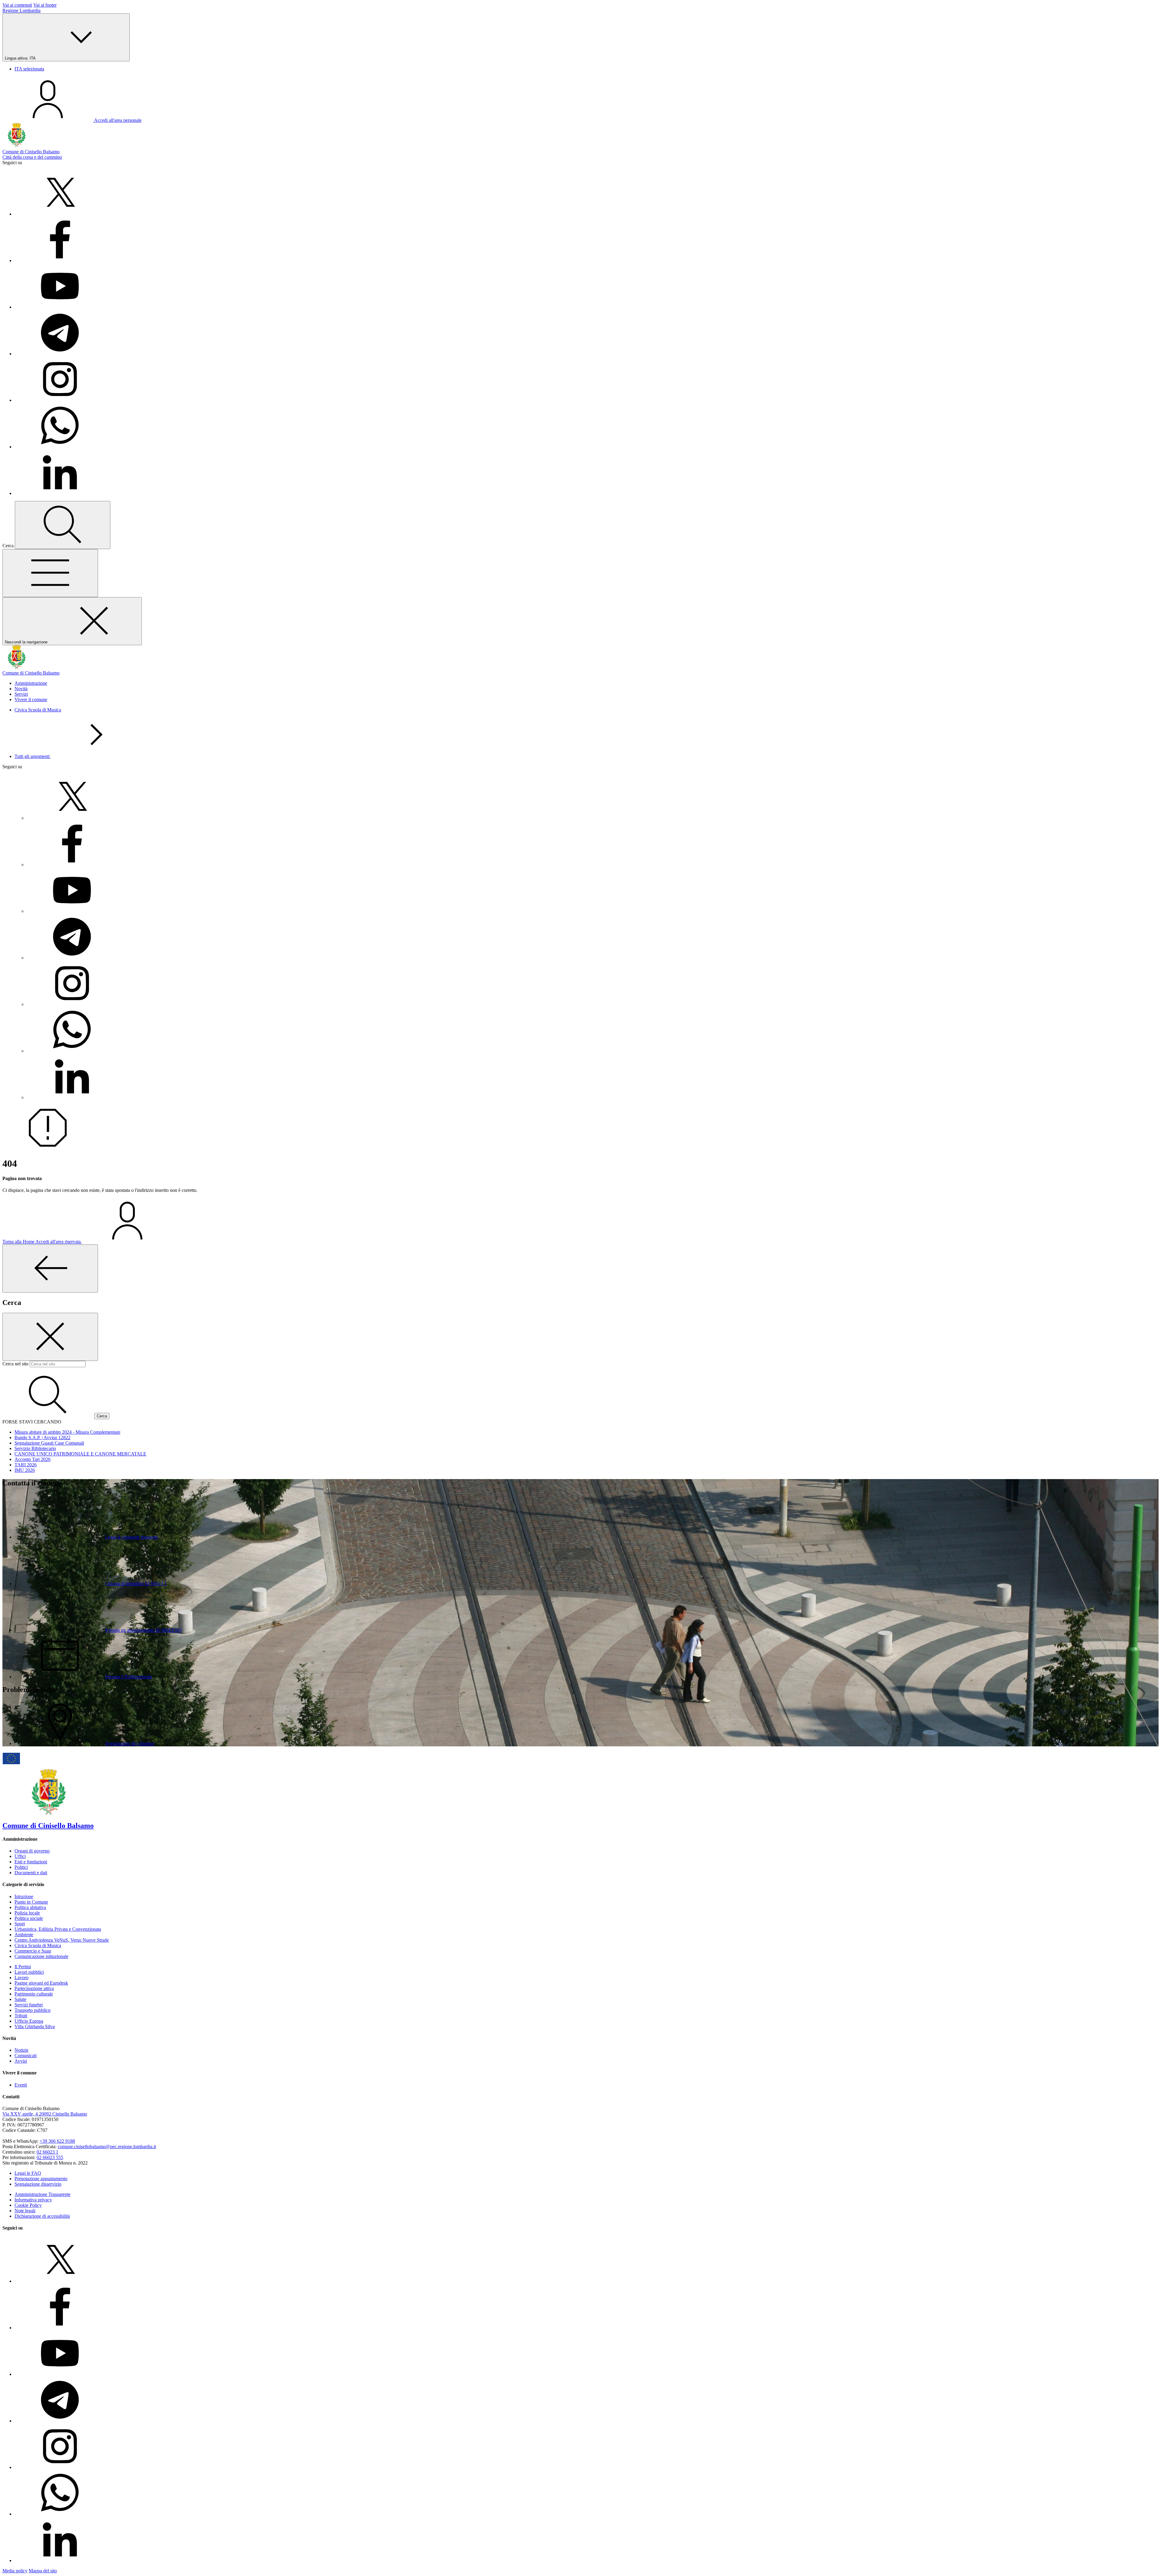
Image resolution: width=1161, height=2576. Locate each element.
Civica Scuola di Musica (38, 710)
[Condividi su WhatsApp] (60, 447)
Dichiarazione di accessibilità (42, 2216)
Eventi (21, 2085)
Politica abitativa (30, 1907)
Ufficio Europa (29, 2021)
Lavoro (21, 1978)
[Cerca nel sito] (63, 525)
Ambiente (24, 1935)
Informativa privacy (33, 2200)
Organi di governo (32, 1851)
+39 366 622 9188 (57, 2141)
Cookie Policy (28, 2205)
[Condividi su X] (60, 214)
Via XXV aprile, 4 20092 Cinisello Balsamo (45, 2114)
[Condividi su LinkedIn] (60, 493)
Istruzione (24, 1896)
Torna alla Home (19, 1242)
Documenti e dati (31, 1873)
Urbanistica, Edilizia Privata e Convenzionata (58, 1929)
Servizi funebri (29, 2005)
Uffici (20, 1856)
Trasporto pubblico (33, 2010)
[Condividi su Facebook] (60, 260)
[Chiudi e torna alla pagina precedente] (50, 1268)
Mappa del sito (43, 2571)
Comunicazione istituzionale (41, 1956)
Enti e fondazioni (31, 1862)
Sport (20, 1924)
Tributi (21, 2016)
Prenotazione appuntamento (41, 2179)
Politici (21, 1867)
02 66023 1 (47, 2152)
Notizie (21, 2050)
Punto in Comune (31, 1902)
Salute (20, 1999)
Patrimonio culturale (34, 1994)
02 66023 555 (50, 2157)
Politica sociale (29, 1918)
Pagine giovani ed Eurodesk (41, 1983)
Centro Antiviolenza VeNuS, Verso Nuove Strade (62, 1940)
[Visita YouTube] (60, 307)
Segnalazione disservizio (38, 2184)
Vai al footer (45, 5)
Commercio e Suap (33, 1951)
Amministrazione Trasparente (42, 2194)
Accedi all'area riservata (59, 1242)
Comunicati (26, 2056)
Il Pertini (23, 1967)
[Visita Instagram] (60, 400)
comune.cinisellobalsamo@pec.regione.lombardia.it (107, 2147)
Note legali (25, 2211)
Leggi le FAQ (28, 2173)
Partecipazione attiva (34, 1988)
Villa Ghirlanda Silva (35, 2026)
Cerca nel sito (15, 1364)
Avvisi (21, 2061)
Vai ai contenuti (17, 5)
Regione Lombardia (21, 10)
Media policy (15, 2571)
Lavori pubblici (29, 1972)
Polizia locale (27, 1913)
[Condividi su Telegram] (60, 354)
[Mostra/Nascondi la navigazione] (50, 573)
